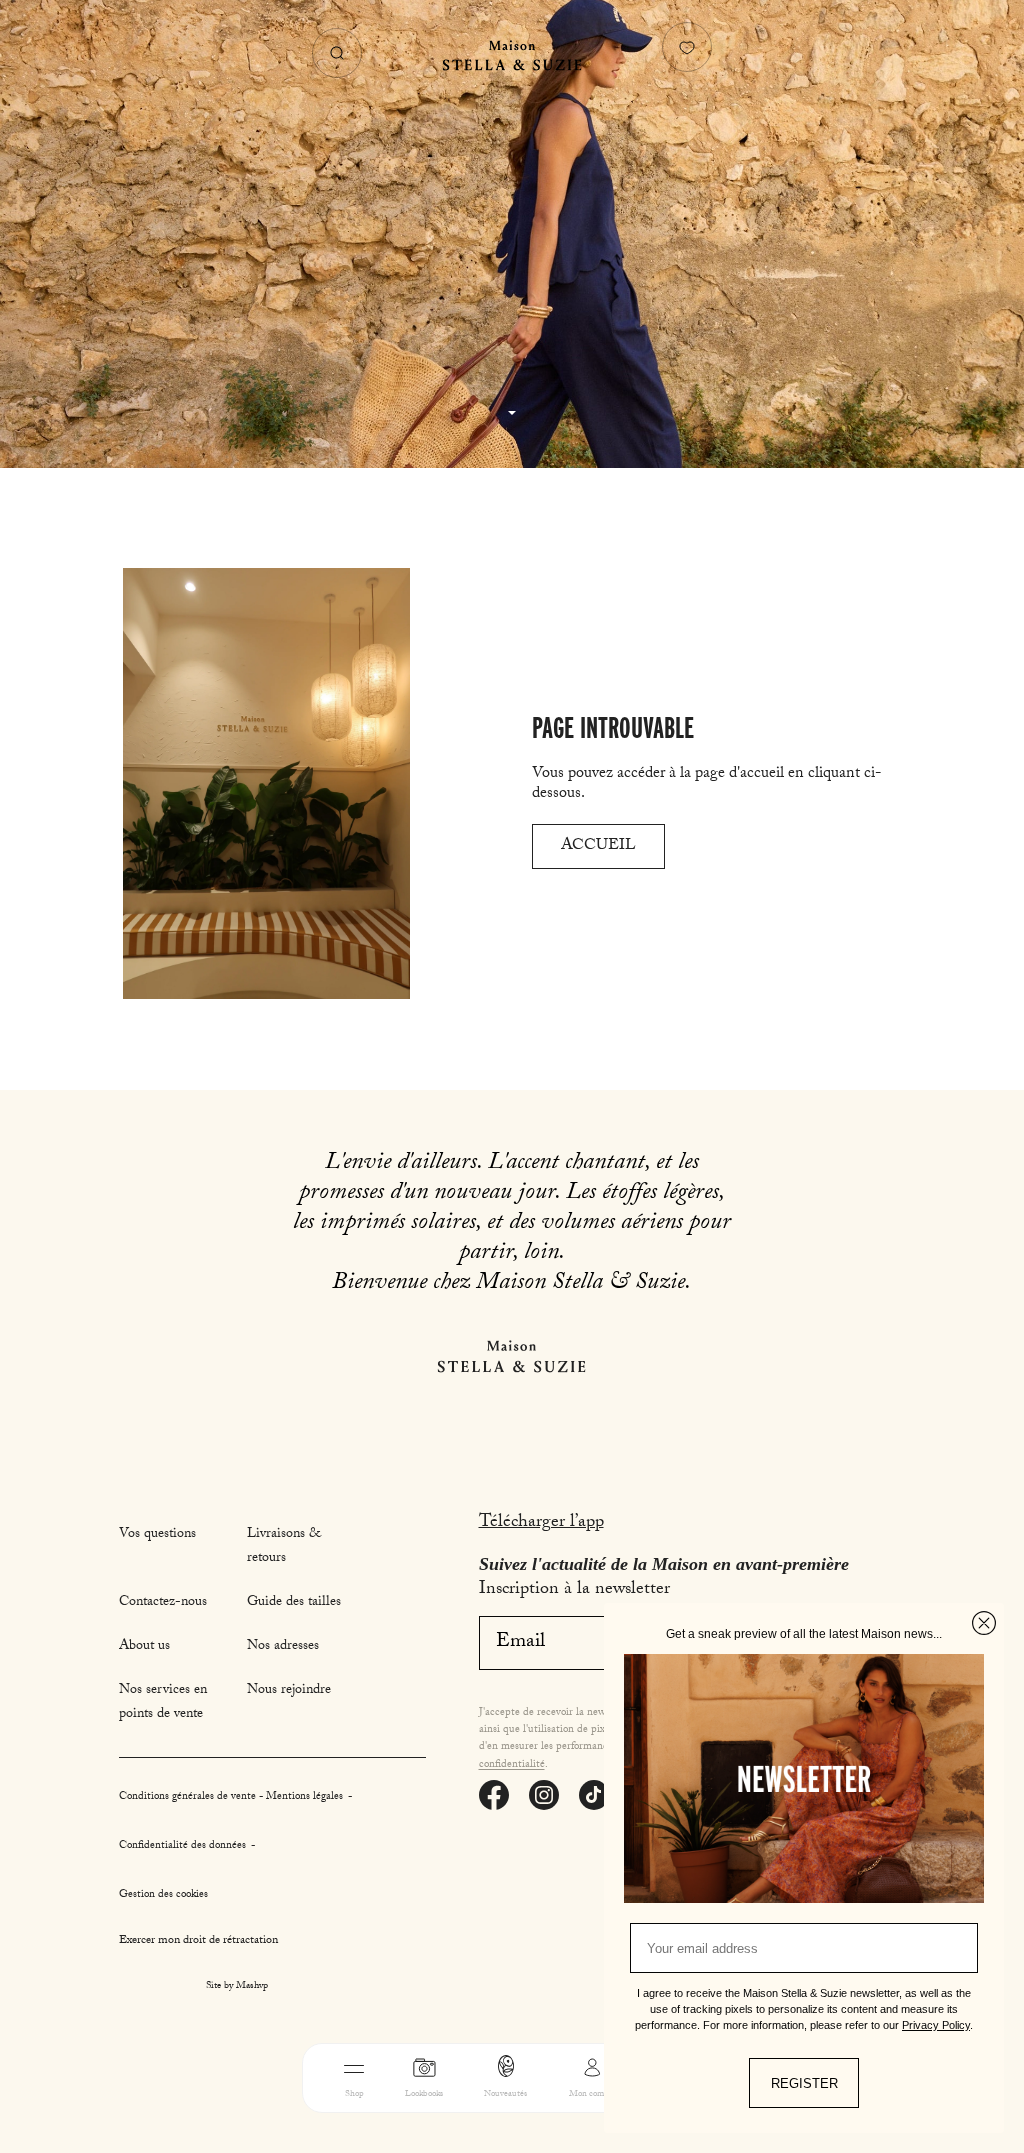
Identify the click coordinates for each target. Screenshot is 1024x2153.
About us (144, 1647)
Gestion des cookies (163, 1895)
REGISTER (804, 2083)
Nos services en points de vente (163, 1703)
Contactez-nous (163, 1603)
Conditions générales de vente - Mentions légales (232, 1797)
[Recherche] (337, 53)
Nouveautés (505, 2094)
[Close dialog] (984, 1623)
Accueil (598, 846)
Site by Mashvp (237, 1987)
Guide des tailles (294, 1603)
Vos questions (157, 1535)
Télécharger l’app (541, 1523)
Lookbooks (424, 2094)
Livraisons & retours (284, 1547)
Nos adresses (283, 1647)
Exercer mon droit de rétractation (198, 1941)
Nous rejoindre (289, 1691)
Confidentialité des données (184, 1846)
